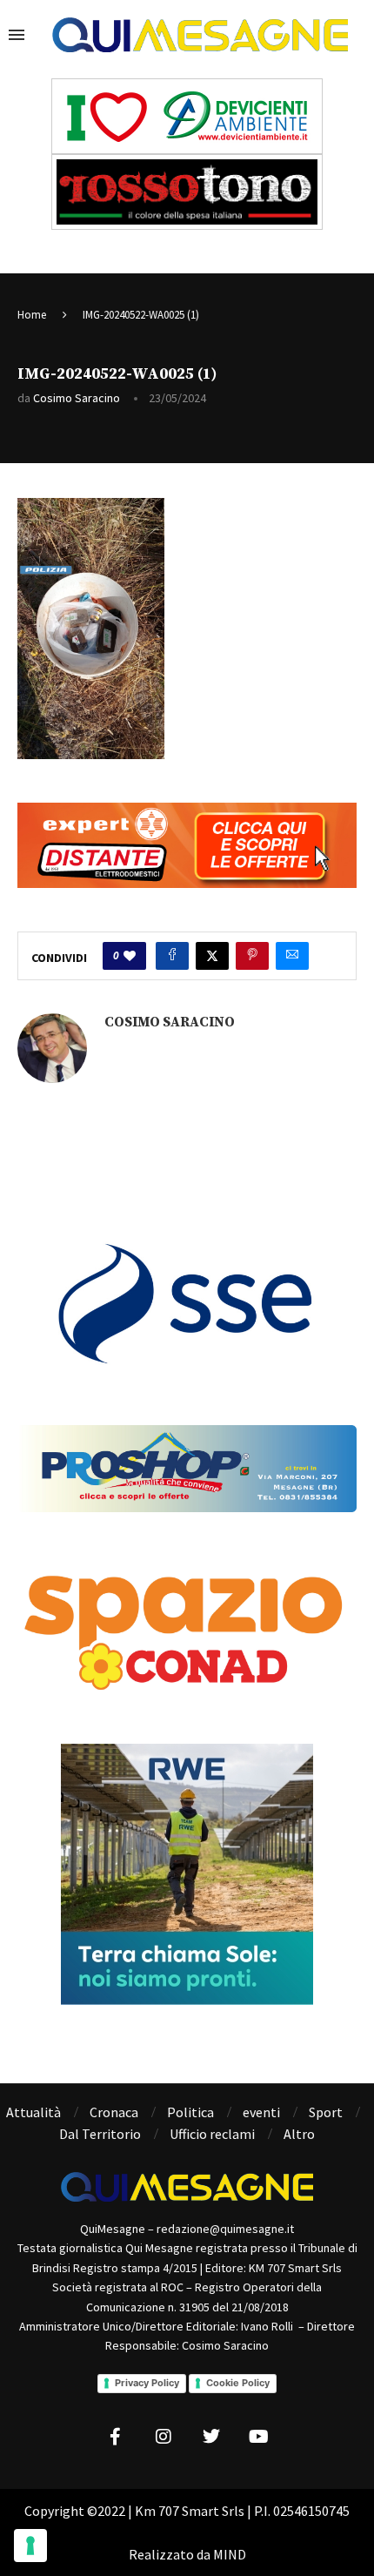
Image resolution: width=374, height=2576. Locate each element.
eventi (261, 2112)
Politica (190, 2112)
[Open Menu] (17, 35)
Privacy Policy (147, 2383)
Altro (299, 2134)
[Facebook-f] (116, 2437)
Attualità (33, 2112)
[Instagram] (164, 2437)
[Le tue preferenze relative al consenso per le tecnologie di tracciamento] (30, 2546)
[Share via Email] (292, 956)
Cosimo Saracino (77, 398)
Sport (326, 2112)
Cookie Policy (238, 2383)
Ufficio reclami (212, 2134)
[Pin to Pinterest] (252, 956)
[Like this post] (130, 956)
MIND (230, 2554)
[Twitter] (211, 2437)
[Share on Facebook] (172, 956)
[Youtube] (259, 2437)
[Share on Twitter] (212, 956)
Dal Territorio (100, 2134)
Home (32, 315)
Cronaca (114, 2112)
